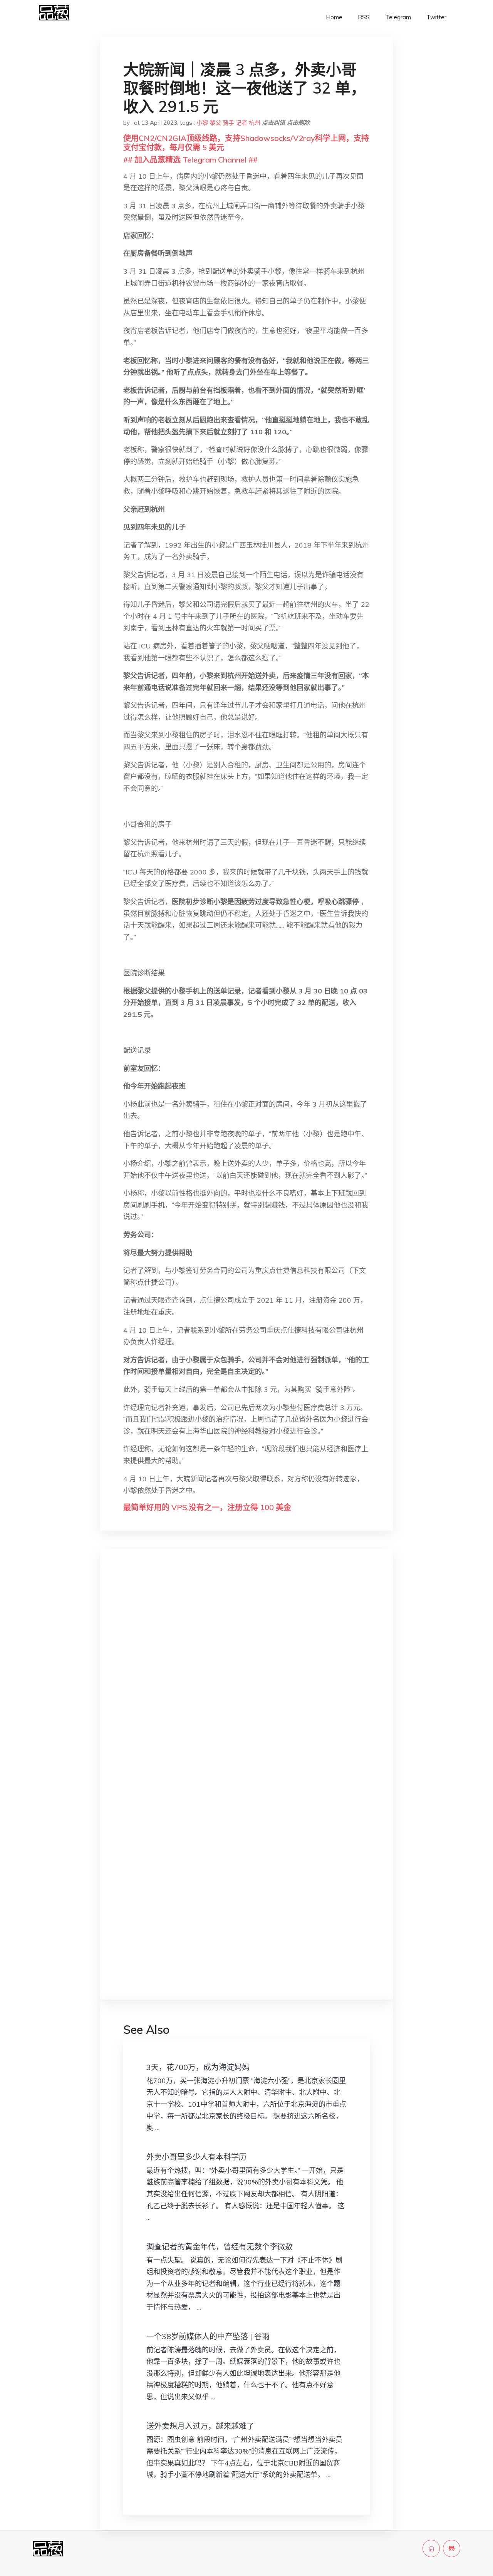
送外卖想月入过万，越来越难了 (200, 2426)
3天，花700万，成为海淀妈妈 (198, 2067)
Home (334, 17)
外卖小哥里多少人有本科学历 (196, 2157)
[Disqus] (246, 1677)
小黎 (202, 123)
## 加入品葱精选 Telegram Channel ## (190, 160)
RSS (364, 17)
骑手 (228, 123)
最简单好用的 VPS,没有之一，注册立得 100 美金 (207, 1507)
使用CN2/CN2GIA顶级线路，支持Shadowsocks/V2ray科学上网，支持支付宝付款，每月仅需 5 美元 (246, 143)
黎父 (215, 123)
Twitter (436, 17)
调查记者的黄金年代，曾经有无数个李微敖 (220, 2247)
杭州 (255, 123)
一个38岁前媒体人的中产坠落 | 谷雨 (208, 2336)
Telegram (398, 17)
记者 (241, 123)
